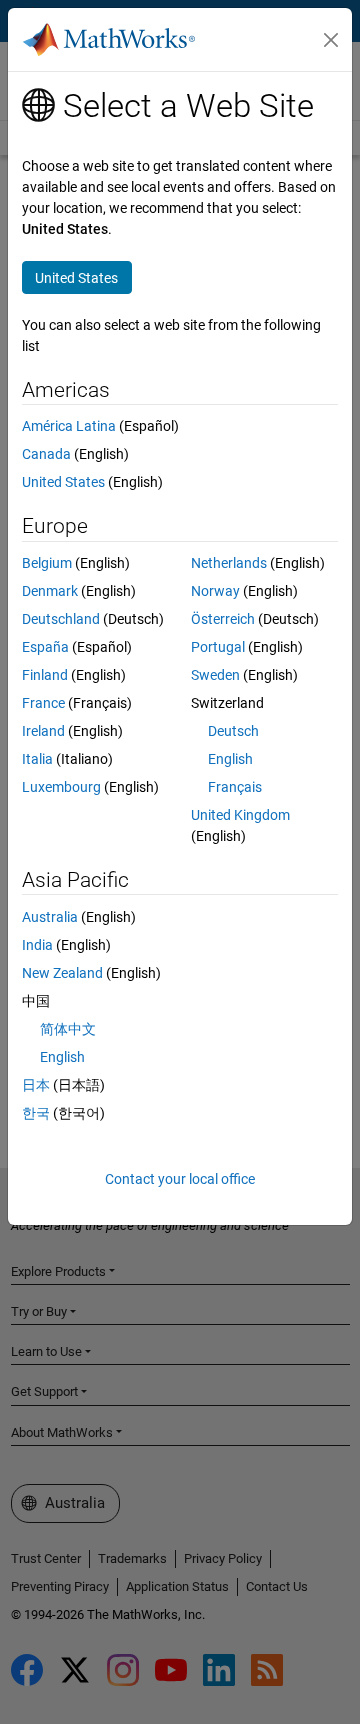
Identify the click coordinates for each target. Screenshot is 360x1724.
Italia (37, 759)
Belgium (47, 563)
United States (63, 482)
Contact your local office (180, 1179)
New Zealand (62, 973)
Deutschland (61, 619)
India (37, 945)
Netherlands (229, 563)
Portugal (218, 647)
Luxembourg (61, 787)
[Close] (331, 40)
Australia (50, 917)
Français (235, 787)
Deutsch (233, 731)
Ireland (43, 731)
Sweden (215, 675)
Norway (215, 591)
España (45, 647)
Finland (45, 675)
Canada (46, 454)
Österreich (223, 619)
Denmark (50, 591)
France (43, 703)
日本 (36, 1085)
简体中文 (68, 1029)
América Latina (69, 426)
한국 (36, 1113)
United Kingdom (240, 815)
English (230, 759)
